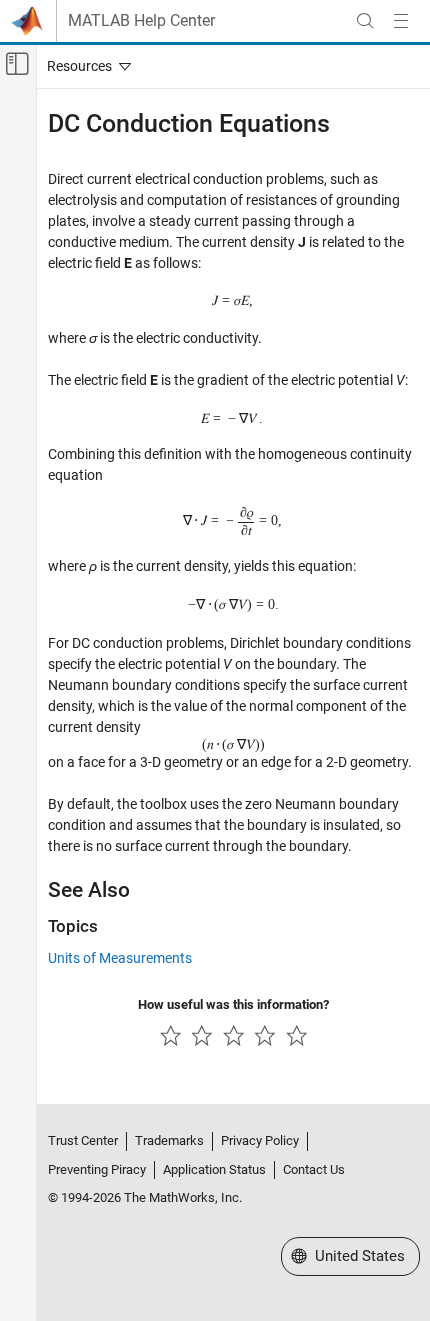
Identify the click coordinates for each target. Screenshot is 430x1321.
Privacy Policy (260, 1140)
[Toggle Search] (365, 21)
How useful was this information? (233, 1004)
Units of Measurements (120, 958)
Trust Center (83, 1140)
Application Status (214, 1169)
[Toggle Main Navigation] (401, 21)
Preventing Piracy (97, 1169)
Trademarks (169, 1140)
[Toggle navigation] (85, 66)
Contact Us (314, 1169)
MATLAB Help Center (141, 21)
